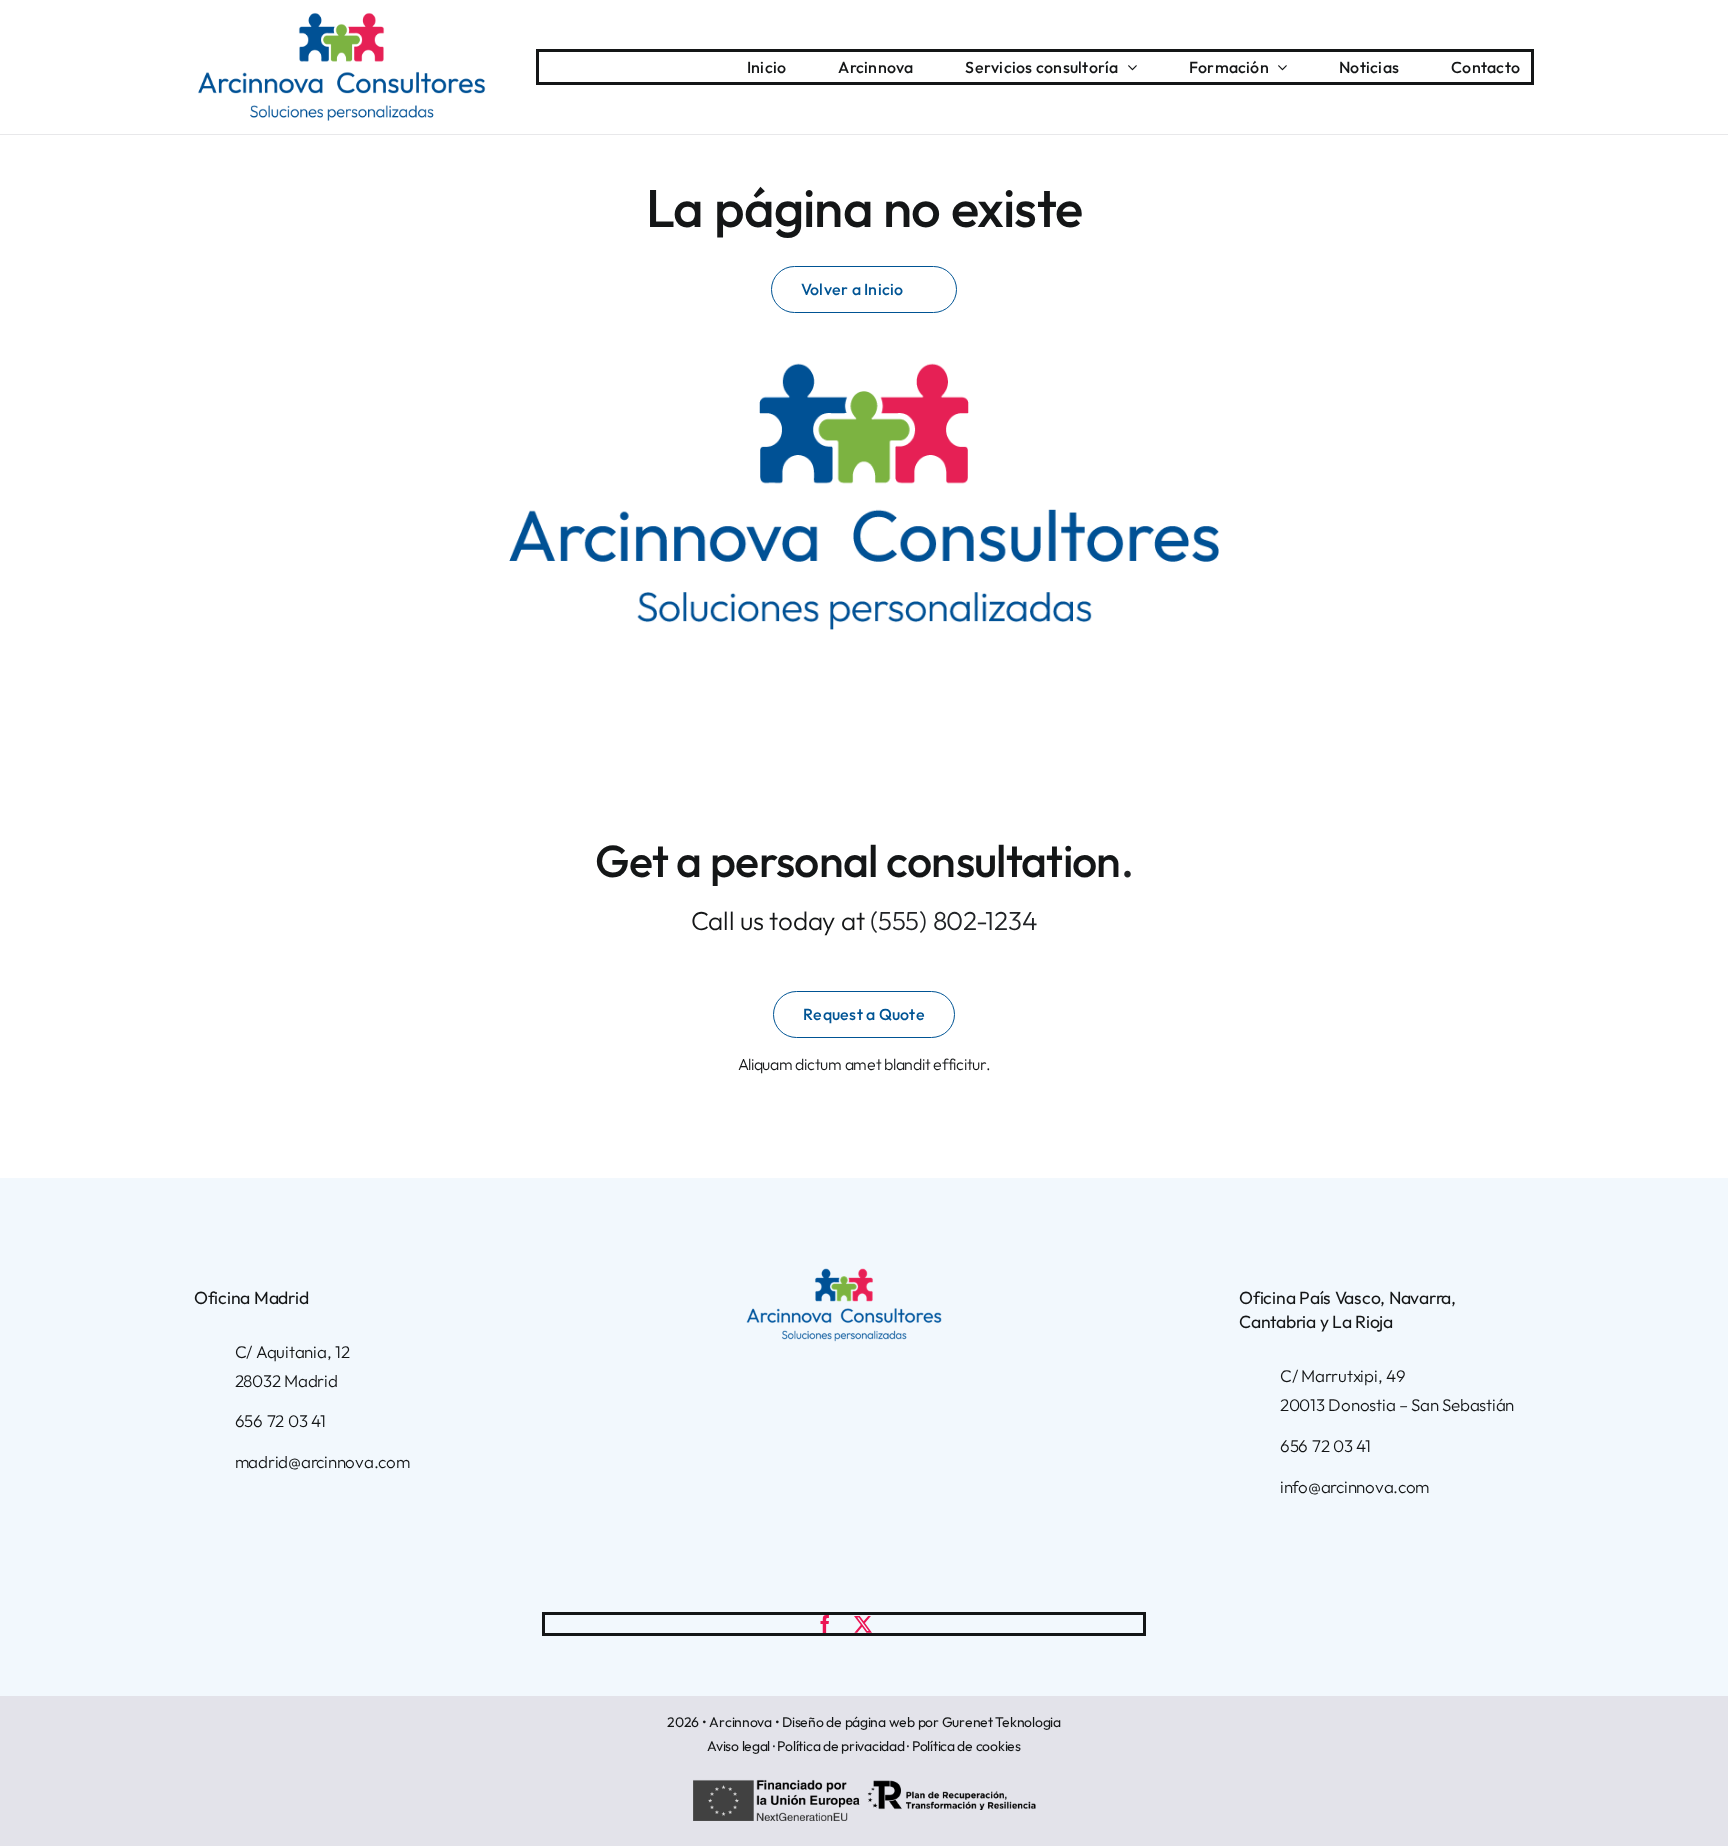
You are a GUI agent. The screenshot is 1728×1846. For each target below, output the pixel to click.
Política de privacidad (840, 1746)
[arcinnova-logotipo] (341, 20)
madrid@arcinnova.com (322, 1461)
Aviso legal (738, 1746)
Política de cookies (966, 1746)
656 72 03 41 (280, 1420)
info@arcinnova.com (1354, 1486)
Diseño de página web (848, 1722)
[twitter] (863, 1624)
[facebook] (825, 1624)
